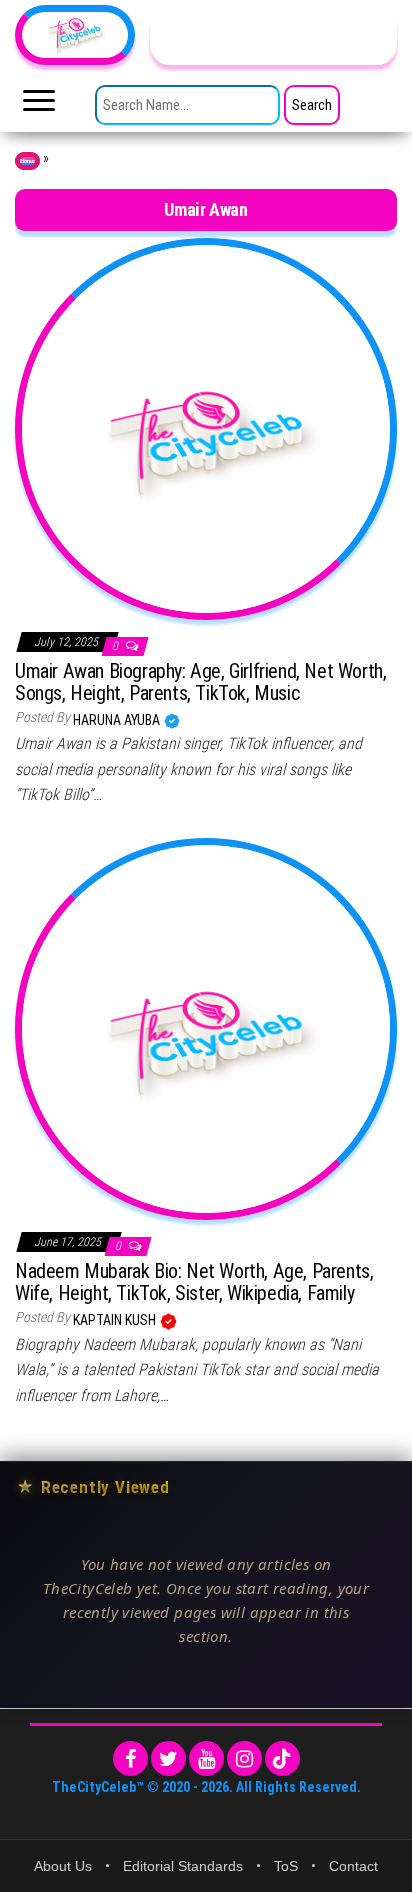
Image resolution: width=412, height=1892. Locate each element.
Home (27, 161)
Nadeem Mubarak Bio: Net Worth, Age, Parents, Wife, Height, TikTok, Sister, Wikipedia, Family (194, 1282)
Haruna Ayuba (118, 720)
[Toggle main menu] (39, 106)
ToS (286, 1866)
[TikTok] (282, 1758)
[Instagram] (244, 1758)
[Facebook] (130, 1758)
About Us (63, 1866)
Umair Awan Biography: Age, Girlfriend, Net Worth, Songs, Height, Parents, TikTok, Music (200, 682)
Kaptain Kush (116, 1320)
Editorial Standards (183, 1866)
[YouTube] (206, 1758)
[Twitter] (168, 1758)
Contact (353, 1866)
